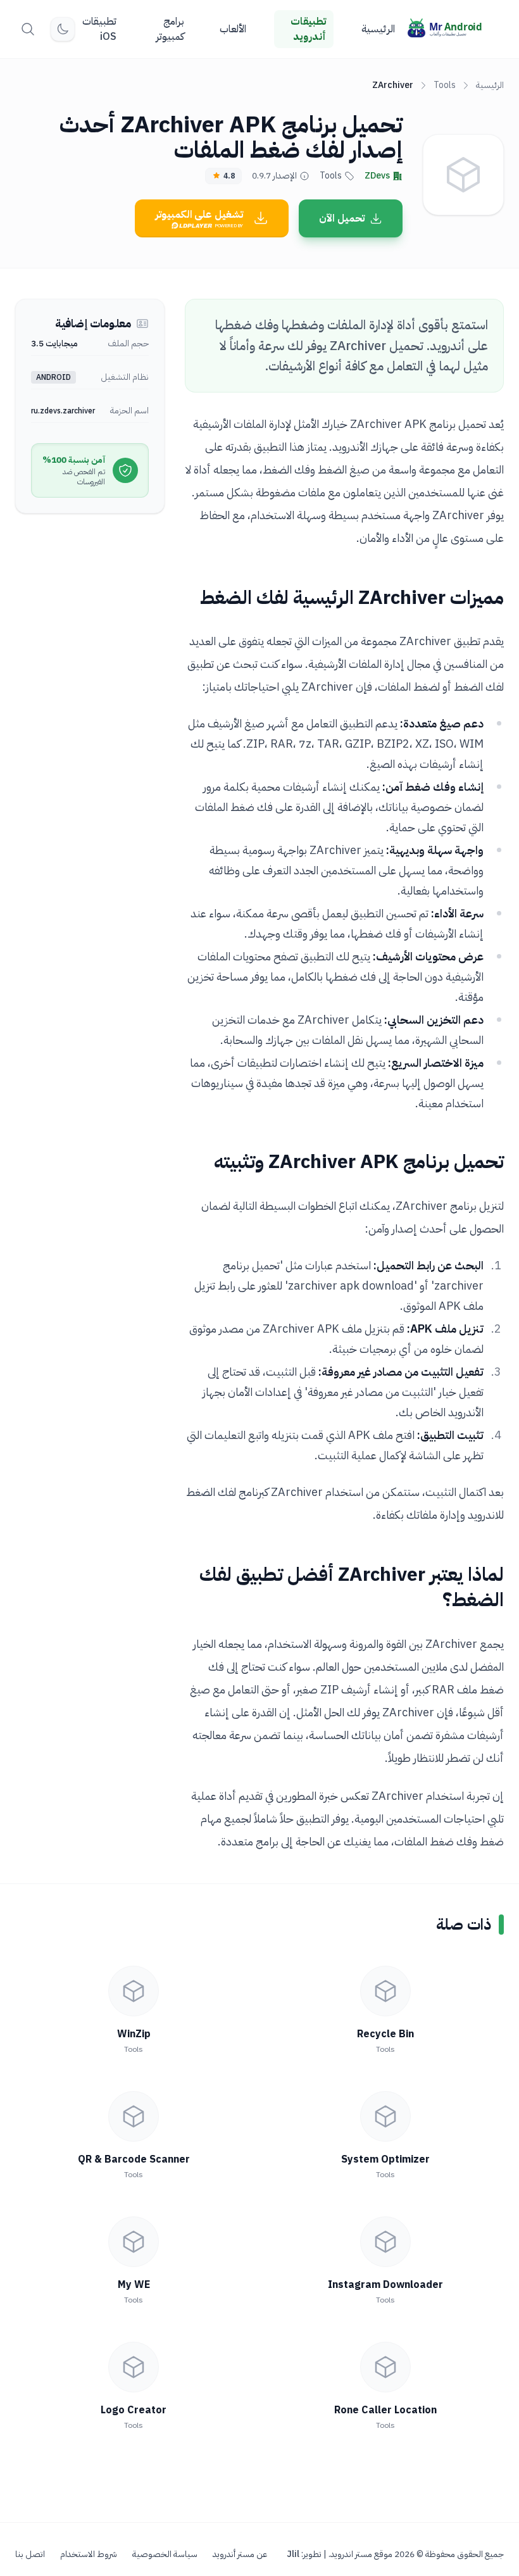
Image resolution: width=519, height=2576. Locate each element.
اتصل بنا (30, 2554)
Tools (445, 85)
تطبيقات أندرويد (308, 29)
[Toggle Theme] (63, 29)
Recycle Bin (385, 2034)
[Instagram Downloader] (385, 2242)
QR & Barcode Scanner (134, 2159)
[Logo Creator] (134, 2367)
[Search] (28, 29)
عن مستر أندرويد (240, 2554)
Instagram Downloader (385, 2285)
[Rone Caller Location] (385, 2367)
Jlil (293, 2554)
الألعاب (233, 29)
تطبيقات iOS (99, 29)
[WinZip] (134, 1991)
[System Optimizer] (385, 2116)
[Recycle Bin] (385, 1991)
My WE (134, 2285)
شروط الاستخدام (89, 2554)
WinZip (134, 2034)
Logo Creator (134, 2410)
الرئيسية (378, 29)
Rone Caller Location (385, 2410)
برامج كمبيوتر (170, 29)
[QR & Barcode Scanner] (134, 2116)
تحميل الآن (342, 218)
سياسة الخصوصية (165, 2554)
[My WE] (134, 2242)
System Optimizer (385, 2159)
